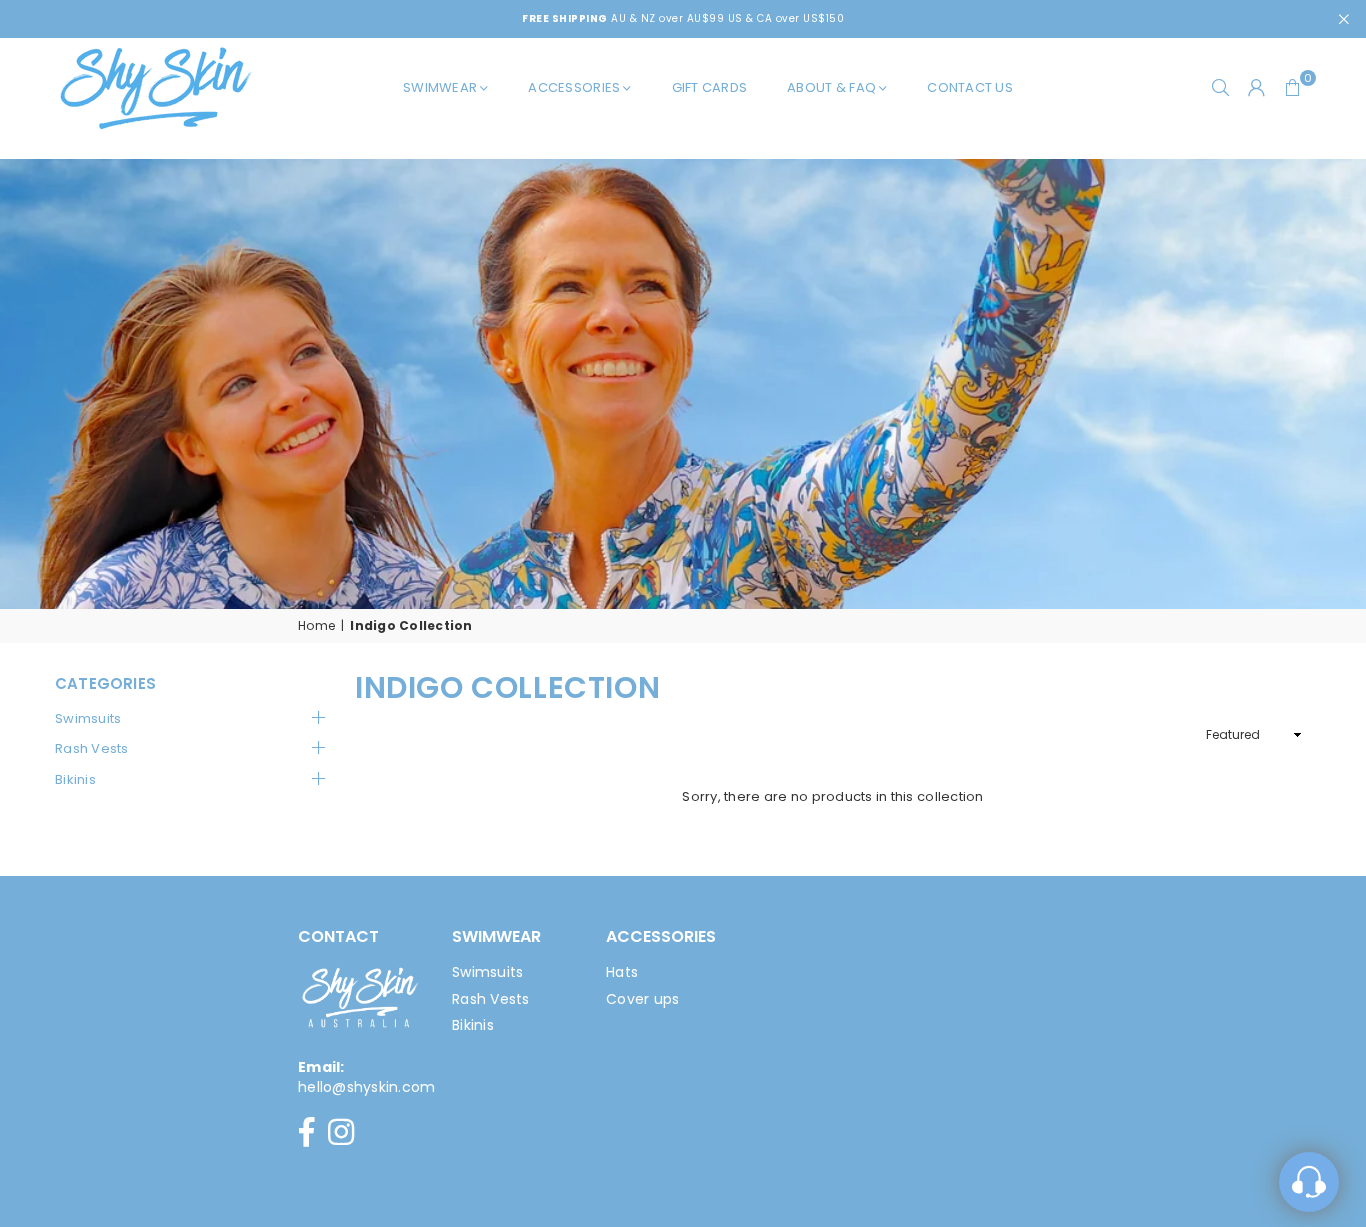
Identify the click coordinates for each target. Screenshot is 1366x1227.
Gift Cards (710, 87)
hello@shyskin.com (366, 1087)
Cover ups (642, 999)
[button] (1293, 88)
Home (316, 626)
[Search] (1221, 88)
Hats (622, 972)
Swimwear (440, 87)
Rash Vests (92, 749)
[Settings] (1257, 88)
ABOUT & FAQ (831, 87)
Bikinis (75, 780)
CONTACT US (970, 87)
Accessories (574, 87)
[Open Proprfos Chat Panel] (1309, 1182)
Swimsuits (88, 719)
